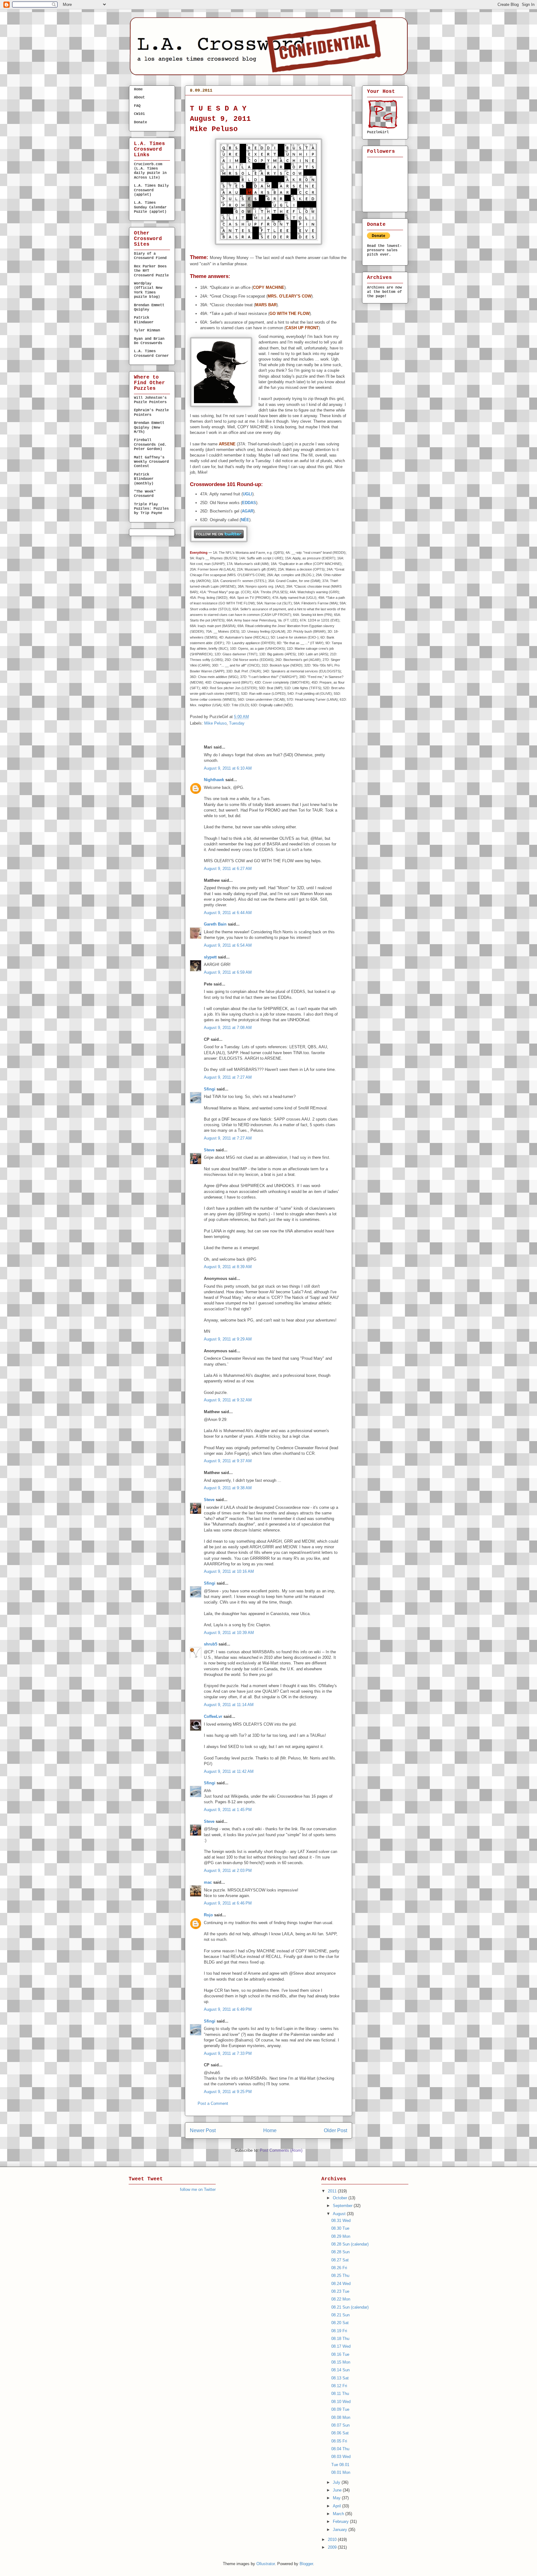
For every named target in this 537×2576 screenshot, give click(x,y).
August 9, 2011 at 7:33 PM (228, 2053)
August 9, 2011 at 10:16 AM (229, 1571)
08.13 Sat (340, 2378)
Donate (140, 122)
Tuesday (237, 723)
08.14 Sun (340, 2370)
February (341, 2521)
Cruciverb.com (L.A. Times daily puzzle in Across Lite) (150, 171)
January (341, 2530)
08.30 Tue (340, 2228)
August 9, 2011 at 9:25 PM (228, 2092)
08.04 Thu (340, 2449)
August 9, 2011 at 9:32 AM (228, 1400)
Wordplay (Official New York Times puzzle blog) (148, 290)
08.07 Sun (340, 2425)
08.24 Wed (341, 2284)
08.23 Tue (340, 2291)
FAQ (137, 106)
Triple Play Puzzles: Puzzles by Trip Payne (151, 509)
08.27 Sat (340, 2260)
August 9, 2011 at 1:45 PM (228, 1810)
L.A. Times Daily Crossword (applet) (151, 190)
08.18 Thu (340, 2339)
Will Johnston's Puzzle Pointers (150, 400)
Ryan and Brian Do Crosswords (149, 341)
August (340, 2214)
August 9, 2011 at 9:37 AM (228, 1461)
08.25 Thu (340, 2276)
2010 (333, 2540)
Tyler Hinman (147, 330)
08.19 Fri (339, 2331)
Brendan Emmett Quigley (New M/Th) (149, 428)
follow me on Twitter (198, 2189)
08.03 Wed (341, 2457)
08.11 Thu (340, 2394)
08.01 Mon (341, 2472)
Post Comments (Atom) (281, 2150)
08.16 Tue (340, 2354)
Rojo (208, 1915)
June (338, 2490)
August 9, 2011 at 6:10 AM (228, 768)
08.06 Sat (340, 2433)
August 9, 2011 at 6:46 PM (228, 1903)
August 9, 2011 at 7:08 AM (228, 1028)
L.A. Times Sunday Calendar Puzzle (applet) (150, 207)
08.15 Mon (341, 2362)
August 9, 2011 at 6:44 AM (228, 913)
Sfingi (210, 1089)
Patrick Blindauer (144, 320)
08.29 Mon (341, 2236)
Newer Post (203, 2130)
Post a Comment (213, 2103)
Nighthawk (214, 780)
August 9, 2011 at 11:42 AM (229, 1771)
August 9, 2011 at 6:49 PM (228, 2009)
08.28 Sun (340, 2252)
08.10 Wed (341, 2402)
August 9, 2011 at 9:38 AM (228, 1488)
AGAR (248, 511)
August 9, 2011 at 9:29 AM (228, 1339)
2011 (333, 2191)
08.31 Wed (341, 2221)
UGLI (248, 494)
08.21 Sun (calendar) (350, 2307)
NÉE (245, 520)
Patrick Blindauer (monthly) (144, 479)
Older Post (335, 2130)
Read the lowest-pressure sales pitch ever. (384, 250)
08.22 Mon (341, 2299)
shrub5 (211, 1644)
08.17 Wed (341, 2346)
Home (270, 2130)
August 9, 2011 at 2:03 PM (228, 1871)
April (337, 2506)
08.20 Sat (340, 2323)
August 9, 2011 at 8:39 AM (228, 1267)
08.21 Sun (340, 2315)
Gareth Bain (215, 924)
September (343, 2206)
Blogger (306, 2564)
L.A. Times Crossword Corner (151, 353)
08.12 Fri (339, 2386)
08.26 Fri (339, 2268)
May (337, 2498)
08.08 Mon (341, 2417)
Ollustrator (266, 2564)
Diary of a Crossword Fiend (150, 256)
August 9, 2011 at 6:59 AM (228, 972)
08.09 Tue (204, 101)
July (337, 2482)
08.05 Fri (339, 2441)
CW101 (139, 114)
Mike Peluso (215, 723)
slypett (210, 957)
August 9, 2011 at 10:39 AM (229, 1633)
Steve (209, 1150)
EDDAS (249, 503)
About (139, 98)
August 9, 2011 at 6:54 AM (228, 945)
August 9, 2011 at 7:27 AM (228, 1077)
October (341, 2198)
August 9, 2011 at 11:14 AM (229, 1705)
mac (208, 1882)
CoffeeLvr (213, 1716)
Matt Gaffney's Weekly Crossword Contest (151, 462)
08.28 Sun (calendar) (350, 2244)
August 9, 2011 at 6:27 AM (228, 869)
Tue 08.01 (340, 2465)
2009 (333, 2547)
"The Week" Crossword (145, 494)
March (339, 2514)
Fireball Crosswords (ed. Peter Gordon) (150, 445)
